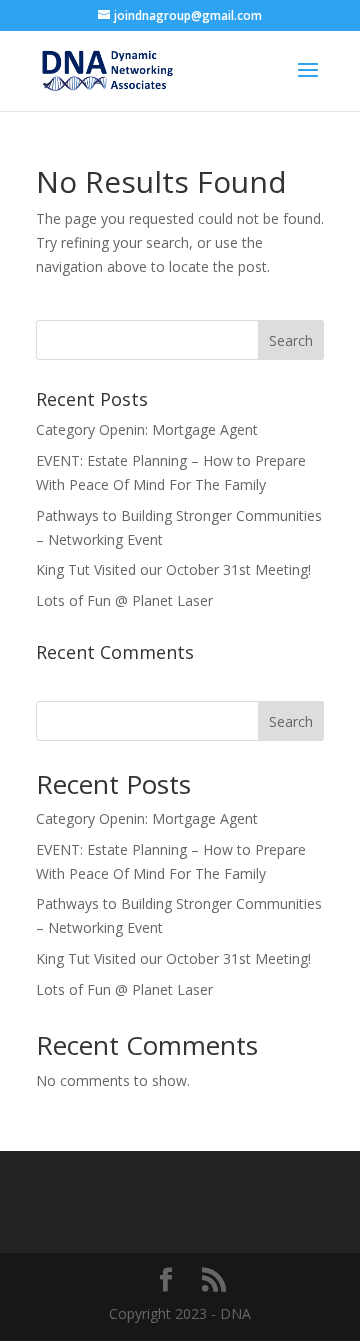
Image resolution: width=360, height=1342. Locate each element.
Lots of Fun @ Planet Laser (124, 600)
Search (291, 721)
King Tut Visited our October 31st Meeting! (173, 569)
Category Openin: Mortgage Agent (147, 429)
